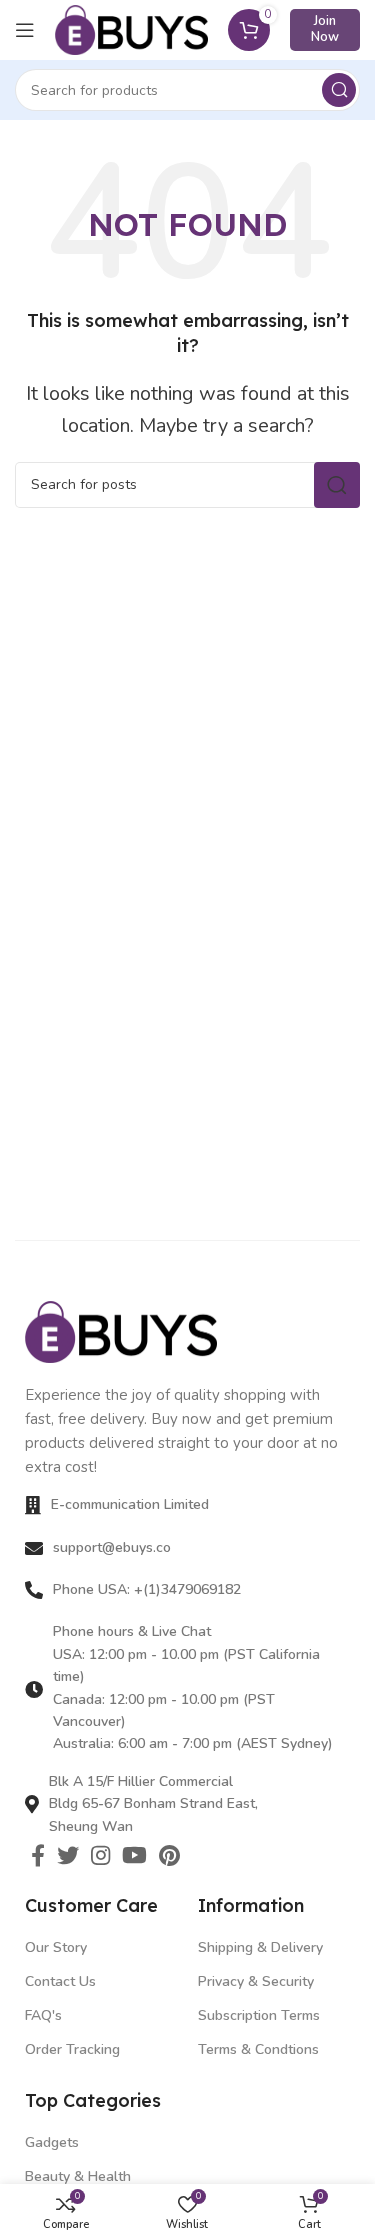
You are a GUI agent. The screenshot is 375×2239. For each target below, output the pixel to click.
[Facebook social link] (38, 1855)
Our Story (56, 1947)
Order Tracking (72, 2049)
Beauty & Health (78, 2176)
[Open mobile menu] (25, 30)
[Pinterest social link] (169, 1855)
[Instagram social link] (100, 1855)
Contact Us (60, 1981)
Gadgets (52, 2142)
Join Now (325, 29)
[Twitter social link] (68, 1855)
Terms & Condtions (258, 2049)
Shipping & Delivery (260, 1947)
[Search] (339, 90)
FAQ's (43, 2015)
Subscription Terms (259, 2015)
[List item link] (187, 1548)
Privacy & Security (256, 1981)
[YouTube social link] (134, 1855)
